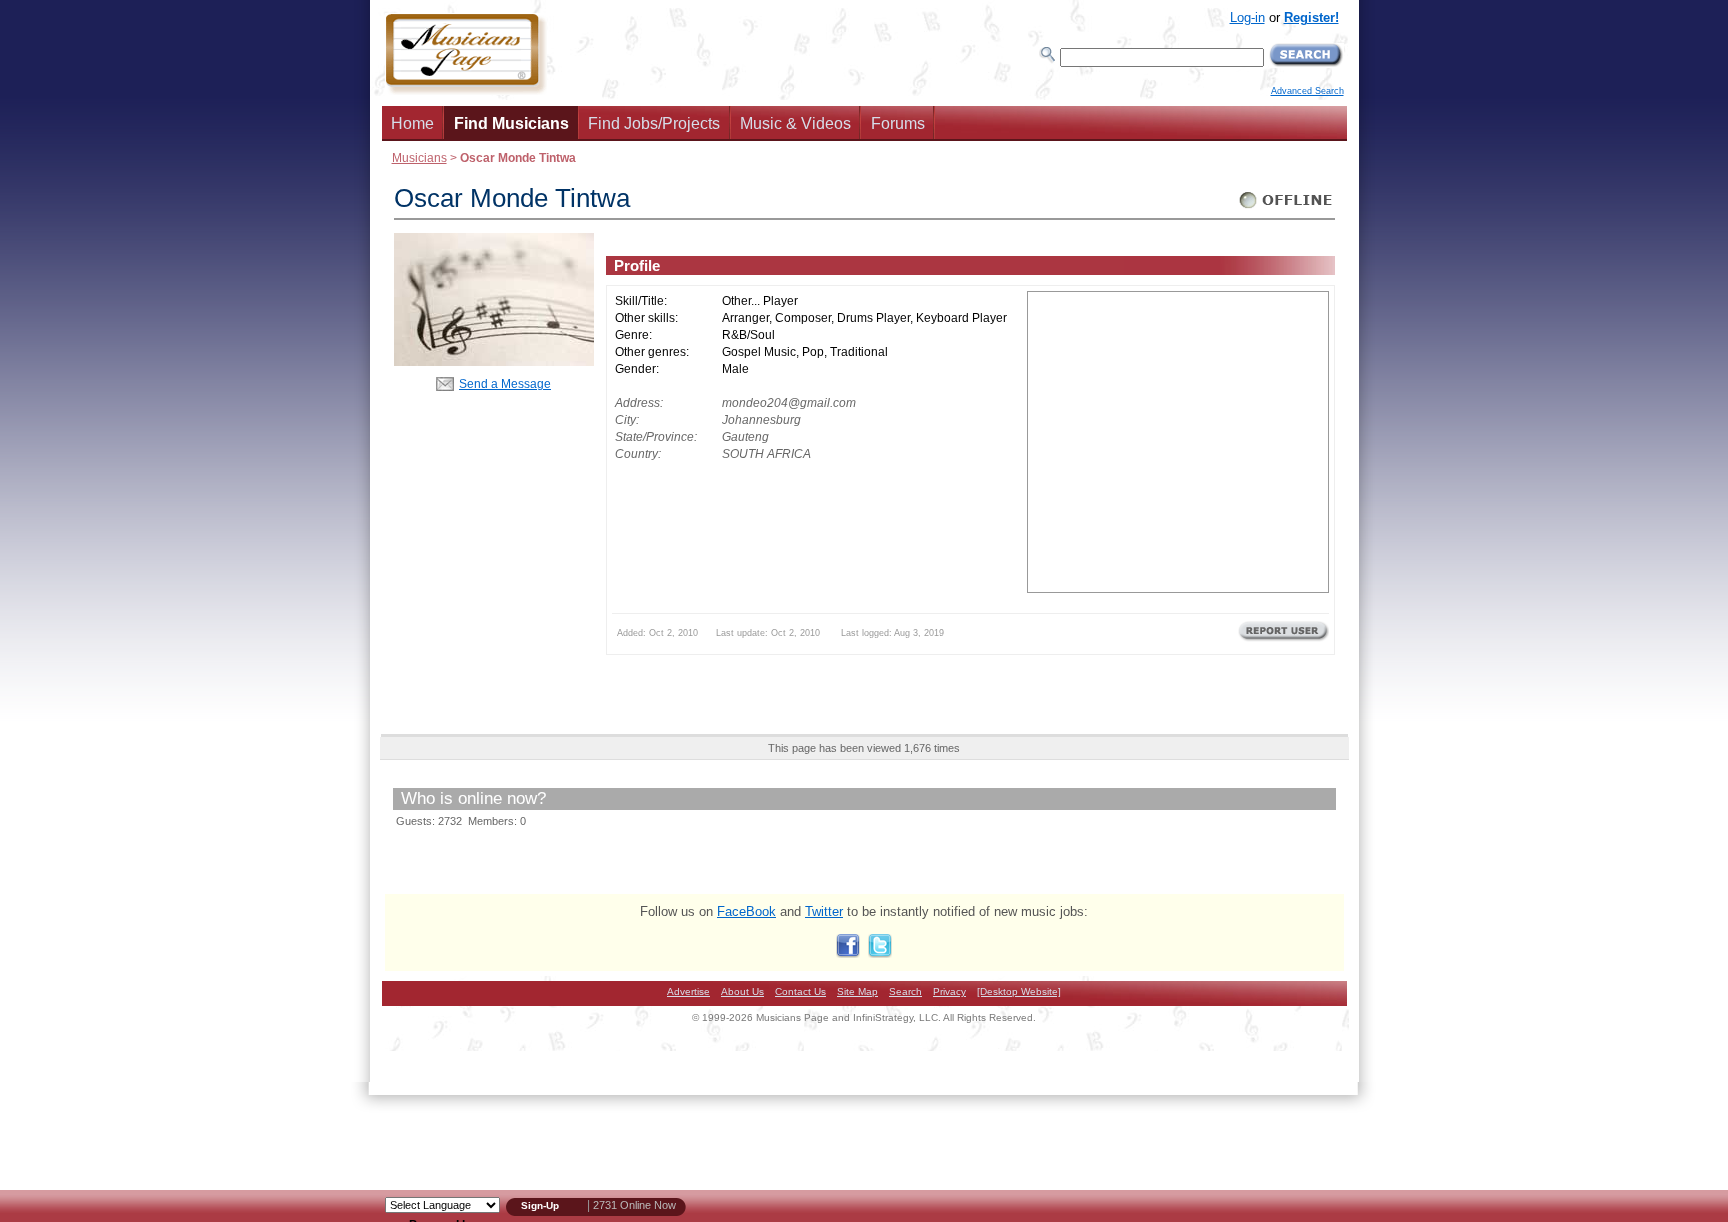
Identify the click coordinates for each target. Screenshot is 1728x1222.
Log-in (1247, 17)
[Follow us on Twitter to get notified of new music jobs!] (880, 953)
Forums (898, 123)
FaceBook (746, 911)
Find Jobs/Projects (654, 123)
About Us (742, 991)
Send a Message (505, 383)
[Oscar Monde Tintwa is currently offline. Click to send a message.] (1286, 208)
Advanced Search (1307, 91)
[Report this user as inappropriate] (1283, 639)
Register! (1311, 17)
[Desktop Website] (1019, 991)
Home (412, 123)
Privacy (949, 991)
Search (905, 991)
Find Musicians (511, 123)
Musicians (419, 157)
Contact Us (800, 991)
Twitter (824, 911)
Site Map (857, 991)
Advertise (688, 991)
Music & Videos (795, 123)
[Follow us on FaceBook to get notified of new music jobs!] (848, 953)
